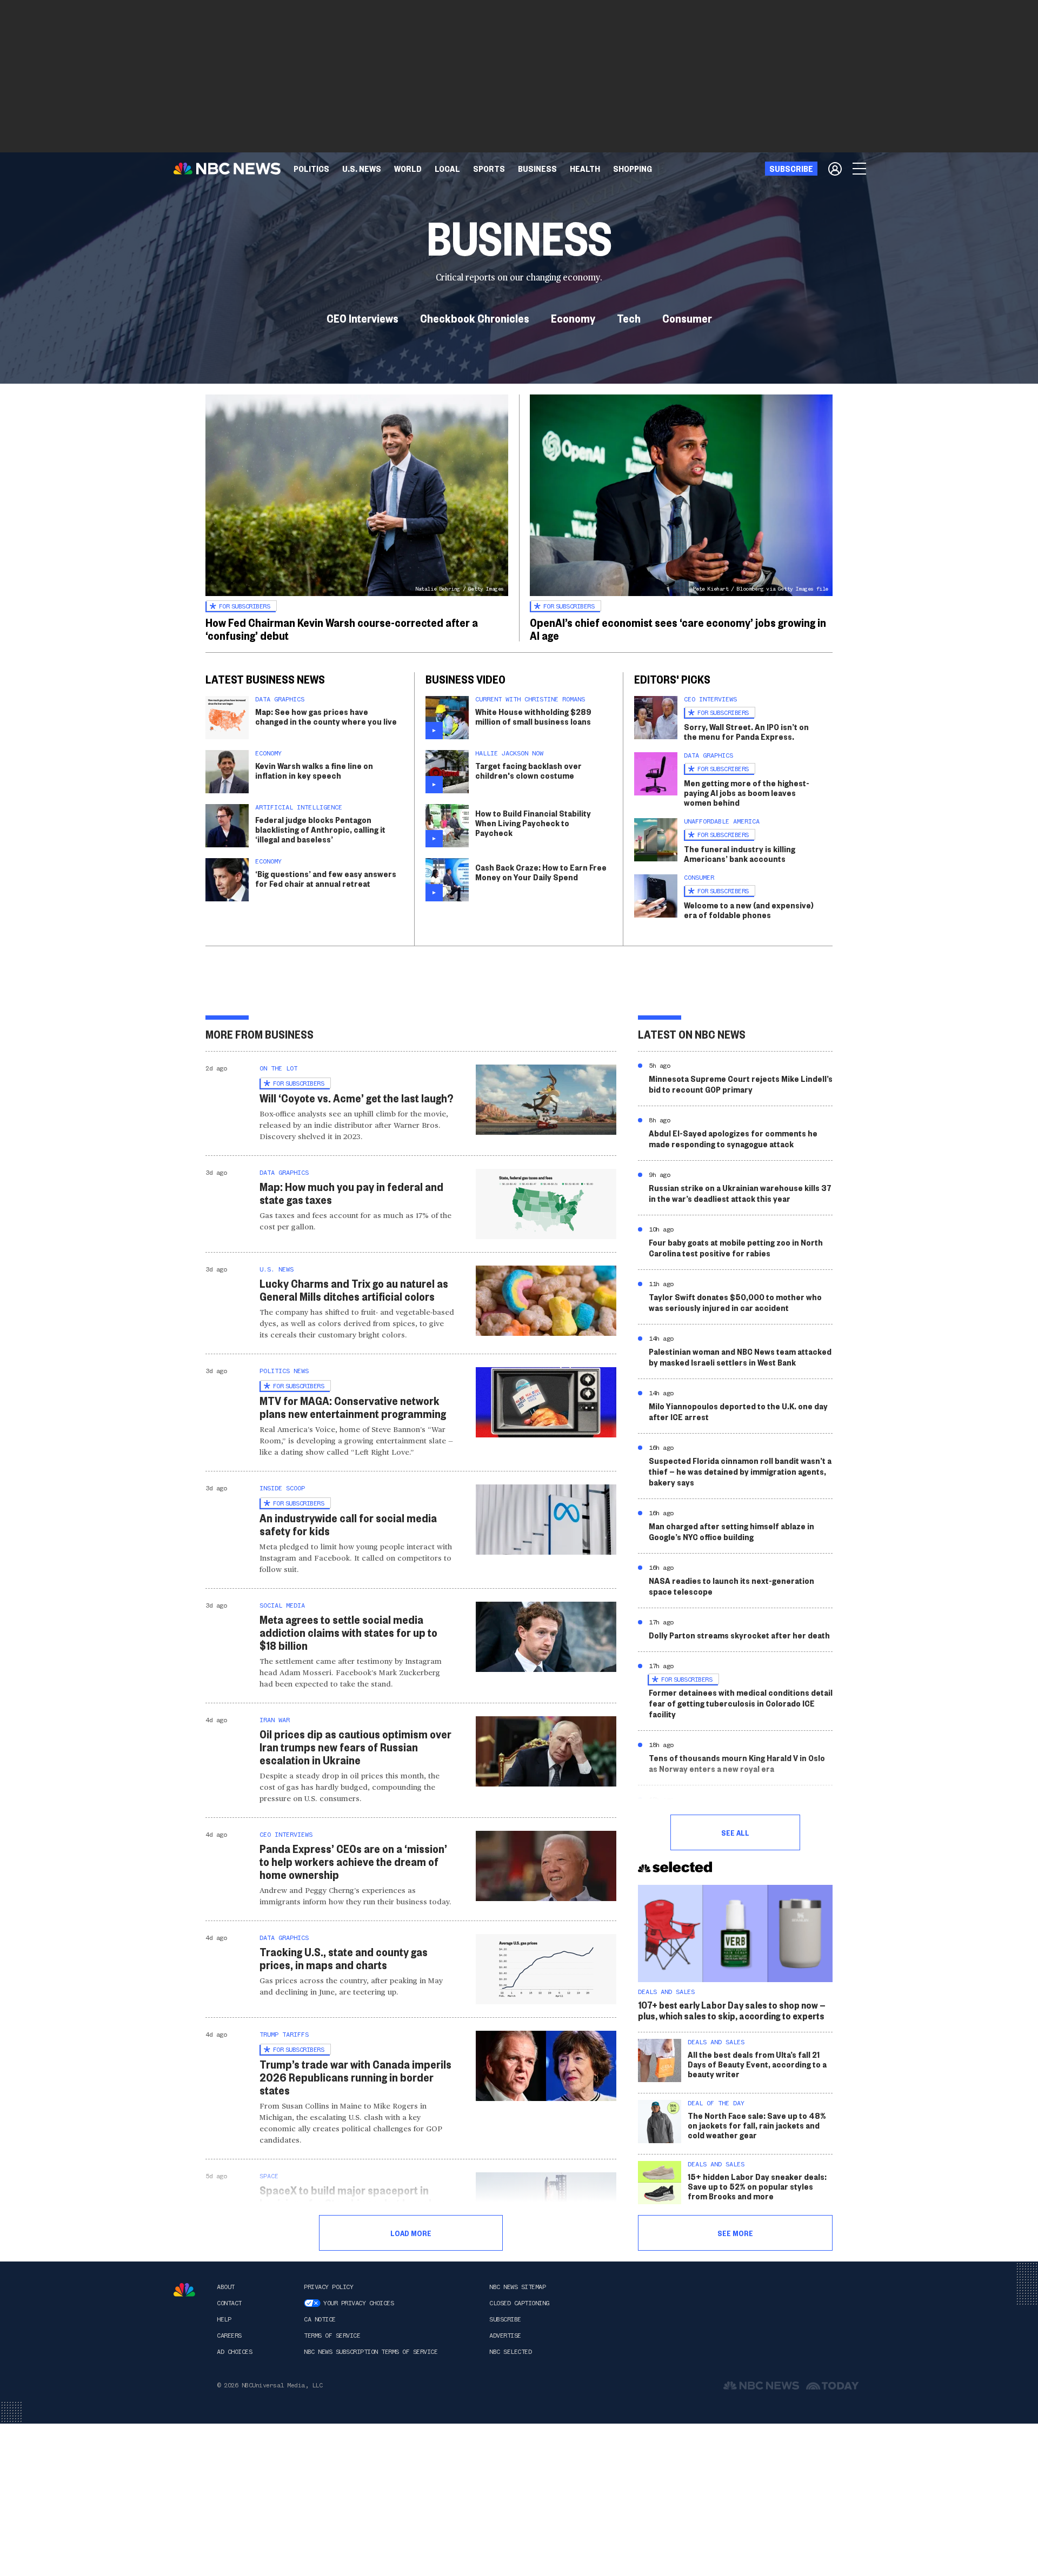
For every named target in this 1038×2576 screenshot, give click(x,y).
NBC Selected (510, 2352)
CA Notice (320, 2319)
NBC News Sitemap (517, 2287)
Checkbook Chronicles (475, 318)
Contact (229, 2303)
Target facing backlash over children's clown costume (528, 770)
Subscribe (505, 2319)
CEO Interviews (362, 318)
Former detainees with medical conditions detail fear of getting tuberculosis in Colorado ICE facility (741, 1703)
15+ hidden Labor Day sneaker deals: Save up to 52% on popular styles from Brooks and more (757, 2186)
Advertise (505, 2336)
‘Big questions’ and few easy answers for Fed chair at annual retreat (326, 878)
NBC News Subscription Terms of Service (371, 2352)
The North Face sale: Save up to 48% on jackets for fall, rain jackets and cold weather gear (757, 2125)
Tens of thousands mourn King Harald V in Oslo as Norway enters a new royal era (737, 1763)
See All (735, 1832)
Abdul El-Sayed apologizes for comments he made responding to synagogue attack (733, 1138)
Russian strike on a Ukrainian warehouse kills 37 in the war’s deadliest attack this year (740, 1193)
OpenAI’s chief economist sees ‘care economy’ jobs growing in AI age (678, 628)
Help (224, 2319)
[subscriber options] (835, 169)
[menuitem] (311, 169)
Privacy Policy (328, 2287)
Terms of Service (332, 2336)
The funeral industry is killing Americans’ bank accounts (740, 854)
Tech (629, 318)
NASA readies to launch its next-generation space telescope (731, 1586)
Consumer (687, 318)
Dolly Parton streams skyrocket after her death (739, 1635)
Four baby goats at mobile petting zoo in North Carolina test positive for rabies (736, 1247)
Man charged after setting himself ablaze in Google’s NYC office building (731, 1531)
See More (735, 2233)
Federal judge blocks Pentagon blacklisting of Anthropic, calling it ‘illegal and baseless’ (320, 829)
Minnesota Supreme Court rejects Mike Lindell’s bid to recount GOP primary (741, 1084)
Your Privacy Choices (358, 2303)
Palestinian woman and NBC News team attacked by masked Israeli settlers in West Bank (740, 1357)
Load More (411, 2233)
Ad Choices (234, 2352)
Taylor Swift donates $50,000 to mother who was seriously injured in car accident (735, 1302)
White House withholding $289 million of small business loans (533, 716)
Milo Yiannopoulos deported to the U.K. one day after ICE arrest (738, 1411)
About (226, 2287)
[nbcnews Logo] (184, 2290)
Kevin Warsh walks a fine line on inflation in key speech (314, 770)
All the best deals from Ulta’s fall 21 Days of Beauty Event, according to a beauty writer (757, 2064)
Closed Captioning (519, 2303)
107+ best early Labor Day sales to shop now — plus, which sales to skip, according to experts (732, 2010)
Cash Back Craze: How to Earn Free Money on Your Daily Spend (541, 872)
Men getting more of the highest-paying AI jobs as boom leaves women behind (747, 792)
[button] (447, 169)
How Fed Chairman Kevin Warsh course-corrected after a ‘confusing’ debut (342, 628)
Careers (229, 2336)
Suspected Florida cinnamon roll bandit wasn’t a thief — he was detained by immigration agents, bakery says (740, 1471)
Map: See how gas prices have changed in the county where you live (326, 716)
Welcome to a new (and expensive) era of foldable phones (749, 910)
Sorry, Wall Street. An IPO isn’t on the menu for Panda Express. (746, 731)
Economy (573, 318)
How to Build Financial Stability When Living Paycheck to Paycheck (533, 823)
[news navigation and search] (860, 169)
